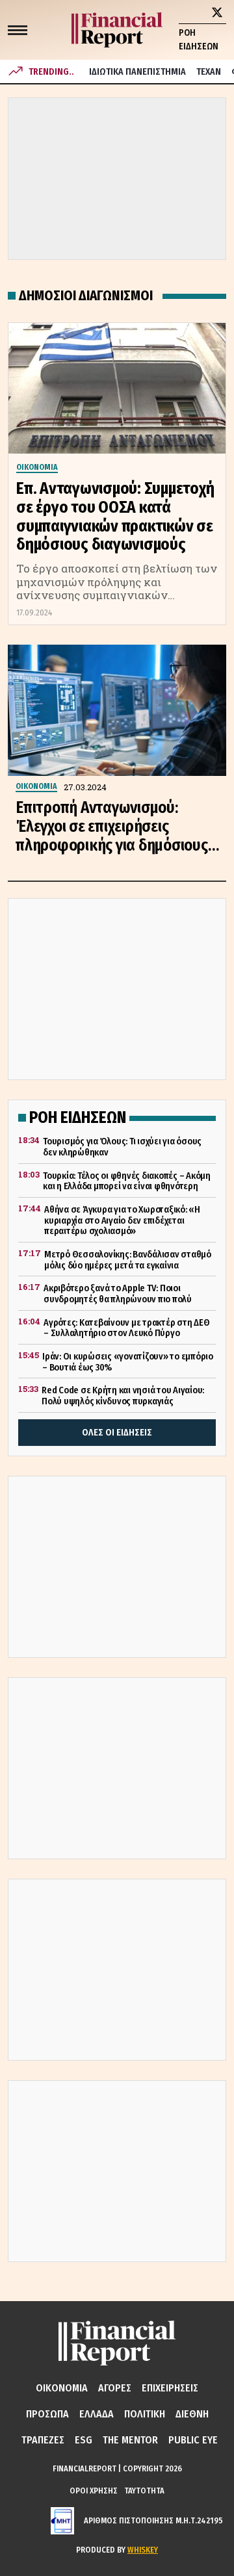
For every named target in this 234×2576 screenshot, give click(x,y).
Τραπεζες (43, 2440)
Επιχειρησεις (170, 2388)
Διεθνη (192, 2414)
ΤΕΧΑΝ (209, 72)
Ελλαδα (97, 2414)
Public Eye (193, 2440)
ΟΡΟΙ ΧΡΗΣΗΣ (94, 2491)
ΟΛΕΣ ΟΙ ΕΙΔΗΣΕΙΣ (117, 1433)
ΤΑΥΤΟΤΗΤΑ (144, 2491)
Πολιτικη (145, 2414)
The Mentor (130, 2440)
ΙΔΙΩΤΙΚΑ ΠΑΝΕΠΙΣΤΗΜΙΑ (137, 72)
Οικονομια (62, 2388)
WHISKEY (143, 2550)
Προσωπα (47, 2414)
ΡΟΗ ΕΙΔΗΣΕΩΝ (199, 40)
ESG (84, 2440)
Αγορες (115, 2388)
